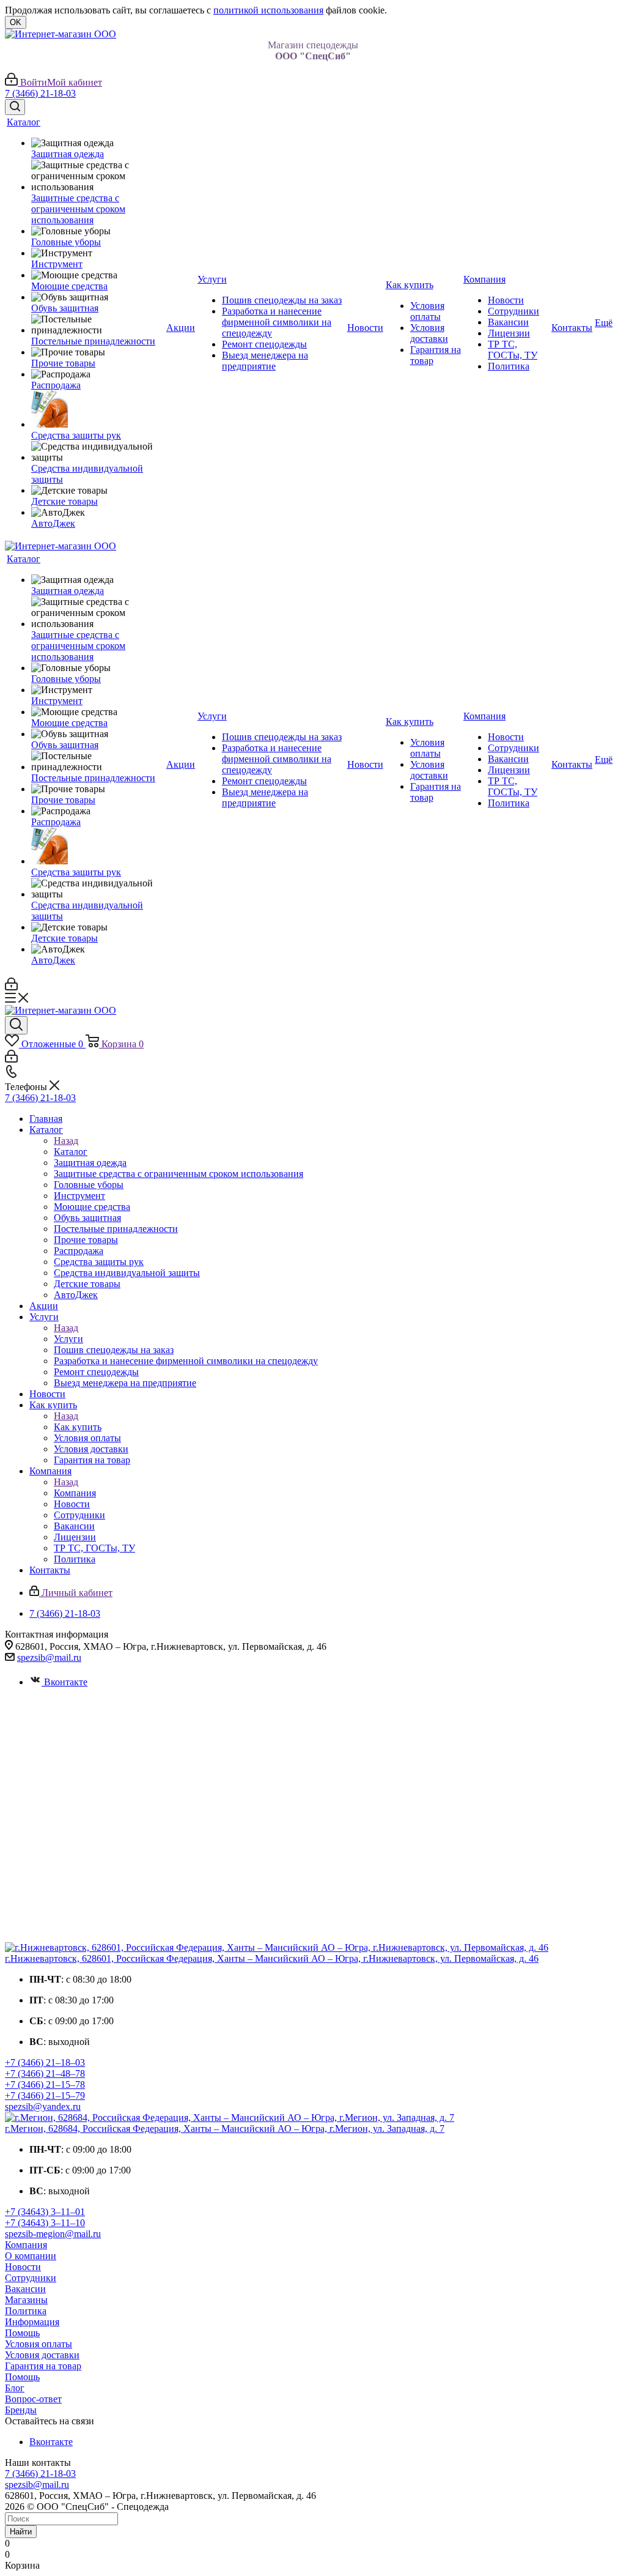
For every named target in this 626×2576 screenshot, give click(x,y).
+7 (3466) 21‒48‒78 (45, 2073)
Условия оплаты (39, 2344)
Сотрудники (31, 2278)
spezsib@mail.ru (49, 1657)
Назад (66, 1141)
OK (16, 22)
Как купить (78, 1427)
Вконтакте (66, 1682)
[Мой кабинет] (11, 987)
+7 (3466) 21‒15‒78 (45, 2084)
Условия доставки (42, 2355)
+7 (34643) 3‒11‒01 (45, 2212)
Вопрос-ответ (33, 2399)
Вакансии (25, 2289)
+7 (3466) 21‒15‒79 (45, 2095)
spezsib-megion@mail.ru (53, 2234)
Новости (23, 2267)
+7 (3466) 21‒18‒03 (45, 2062)
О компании (31, 2256)
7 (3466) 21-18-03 (40, 93)
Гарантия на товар (43, 2366)
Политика (26, 2311)
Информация (32, 2322)
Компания (75, 1493)
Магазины (26, 2300)
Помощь (22, 2333)
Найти (21, 2532)
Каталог (71, 1152)
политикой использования (268, 10)
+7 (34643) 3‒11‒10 (45, 2223)
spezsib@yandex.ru (43, 2106)
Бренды (21, 2410)
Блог (15, 2388)
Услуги (68, 1339)
